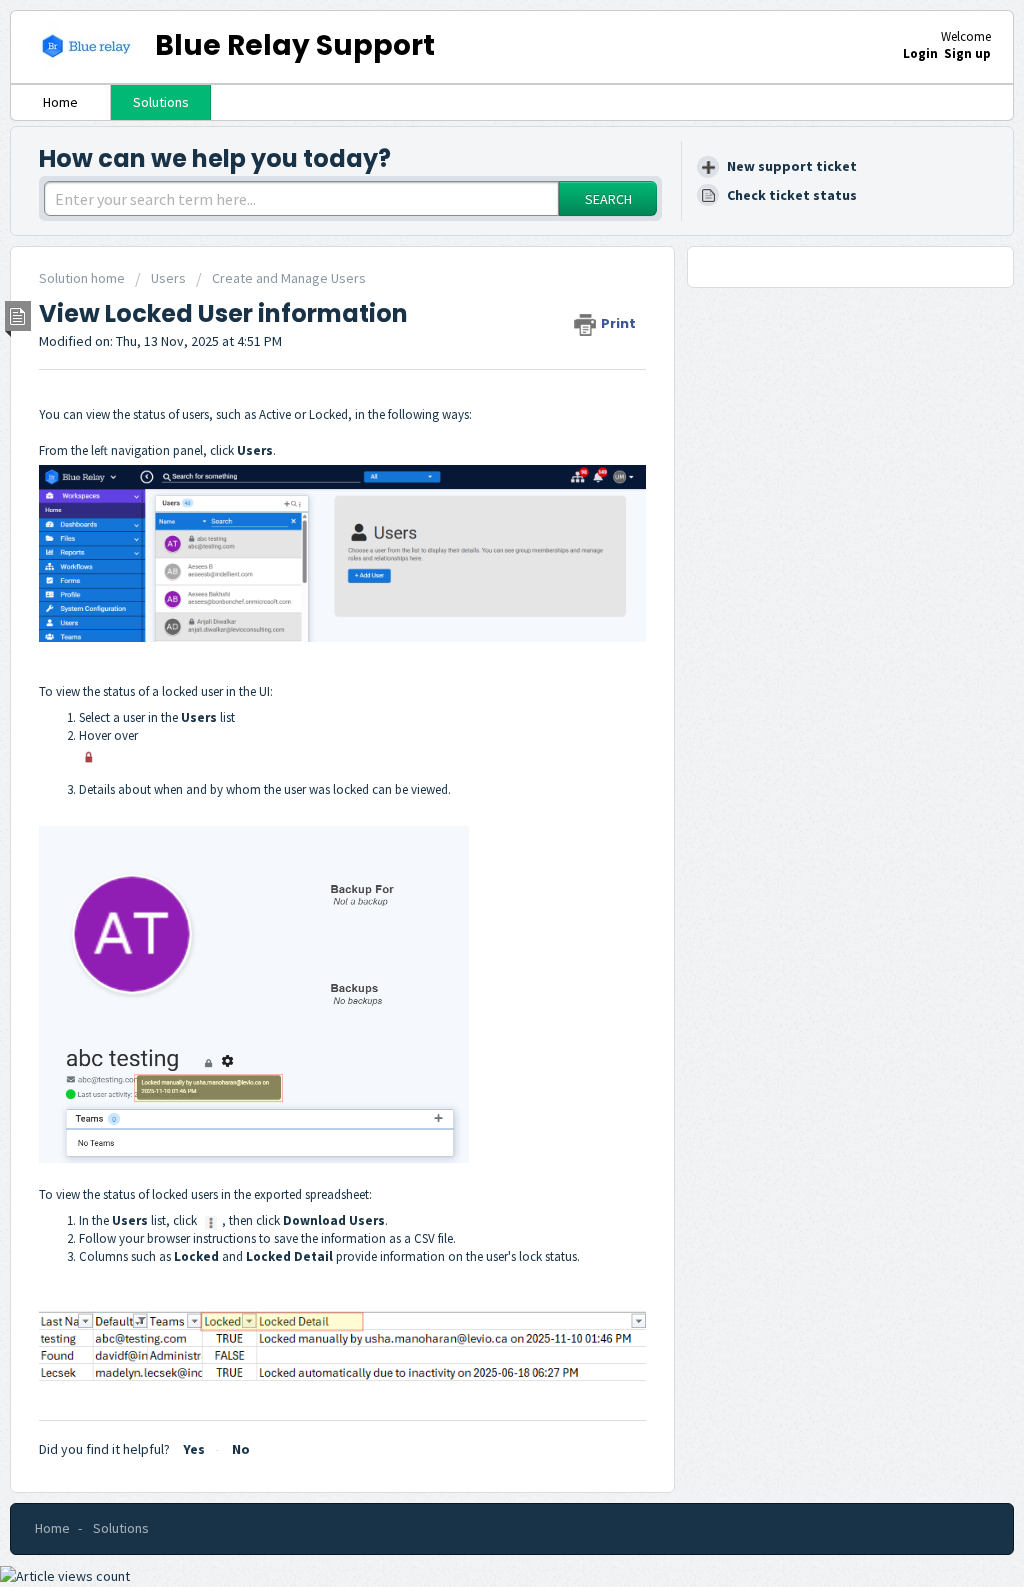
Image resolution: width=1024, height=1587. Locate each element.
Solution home (83, 278)
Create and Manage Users (289, 278)
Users (168, 278)
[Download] (475, 540)
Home (60, 102)
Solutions (161, 102)
